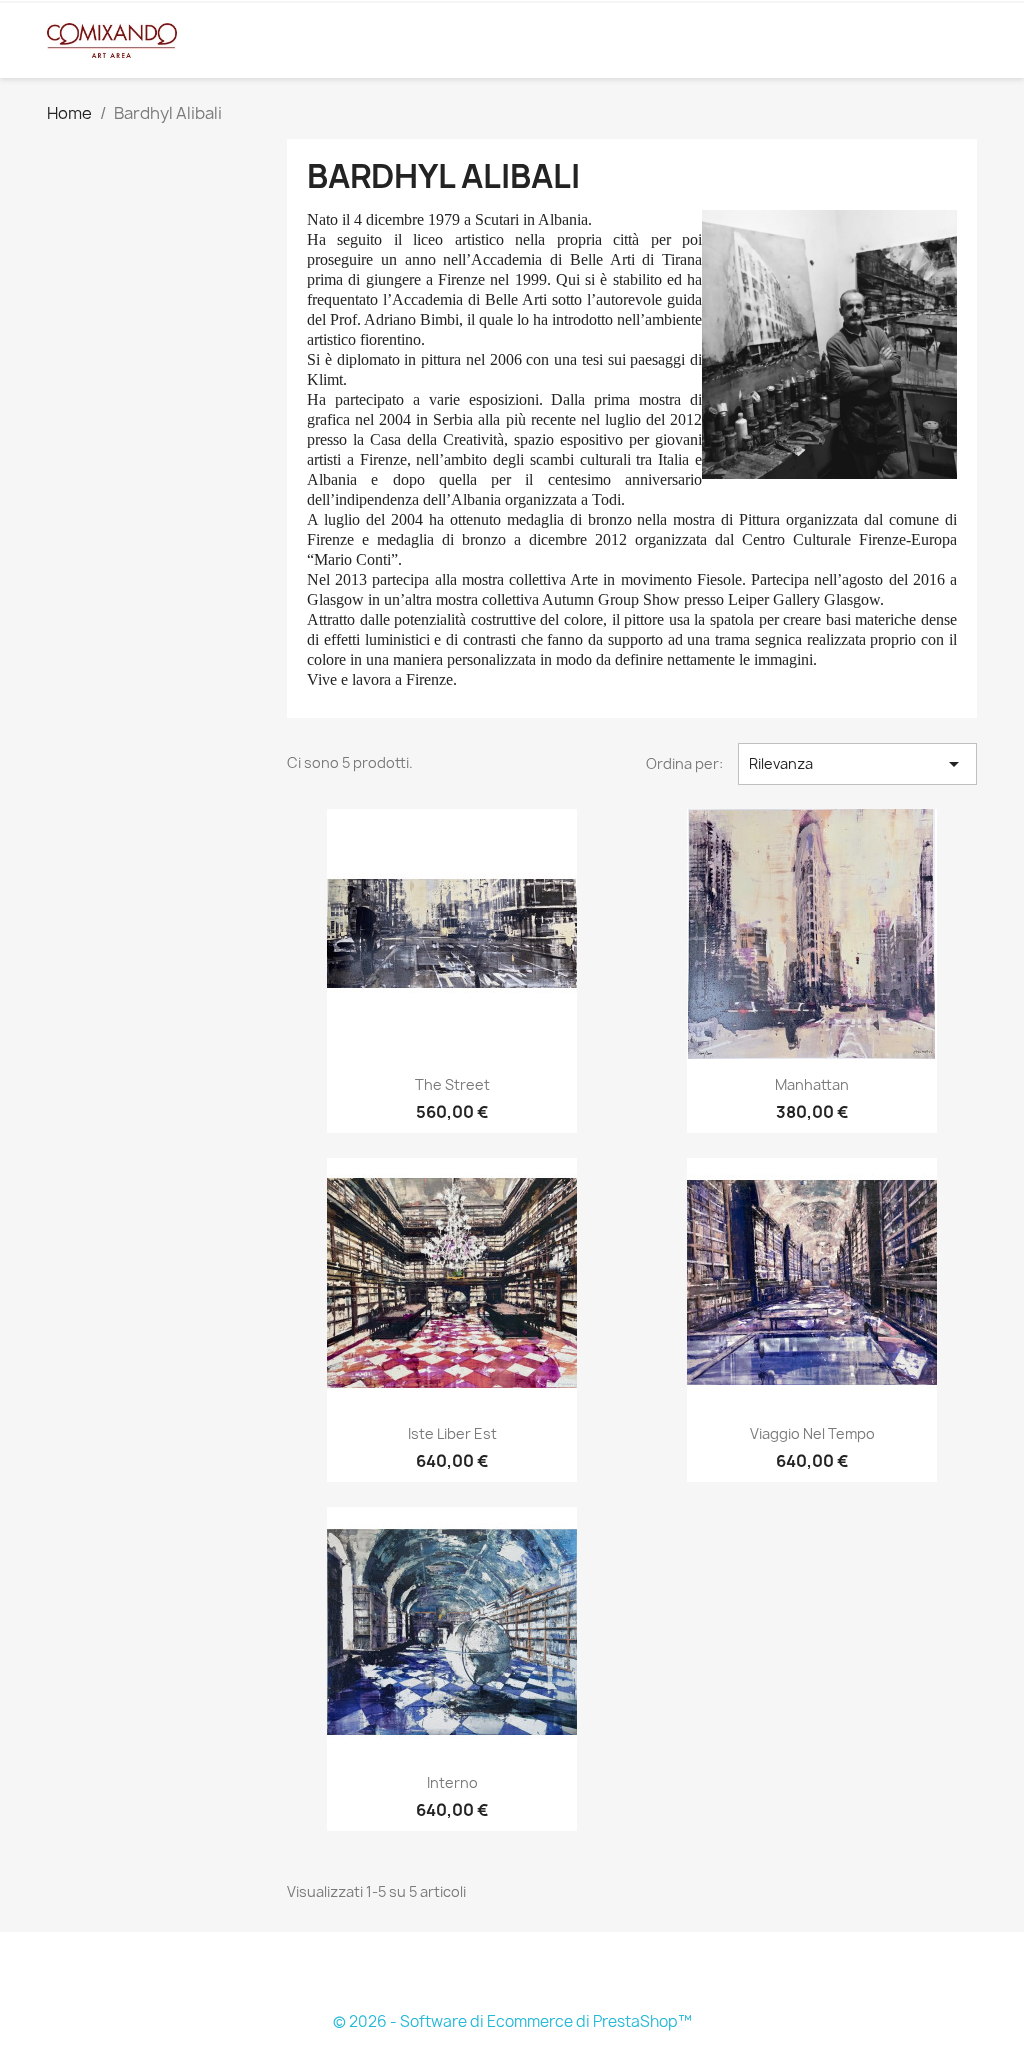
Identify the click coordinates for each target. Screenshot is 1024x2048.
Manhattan (812, 1084)
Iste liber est (452, 1433)
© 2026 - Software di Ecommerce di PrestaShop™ (512, 2021)
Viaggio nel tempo (812, 1433)
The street (452, 1084)
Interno (452, 1782)
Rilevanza (857, 764)
